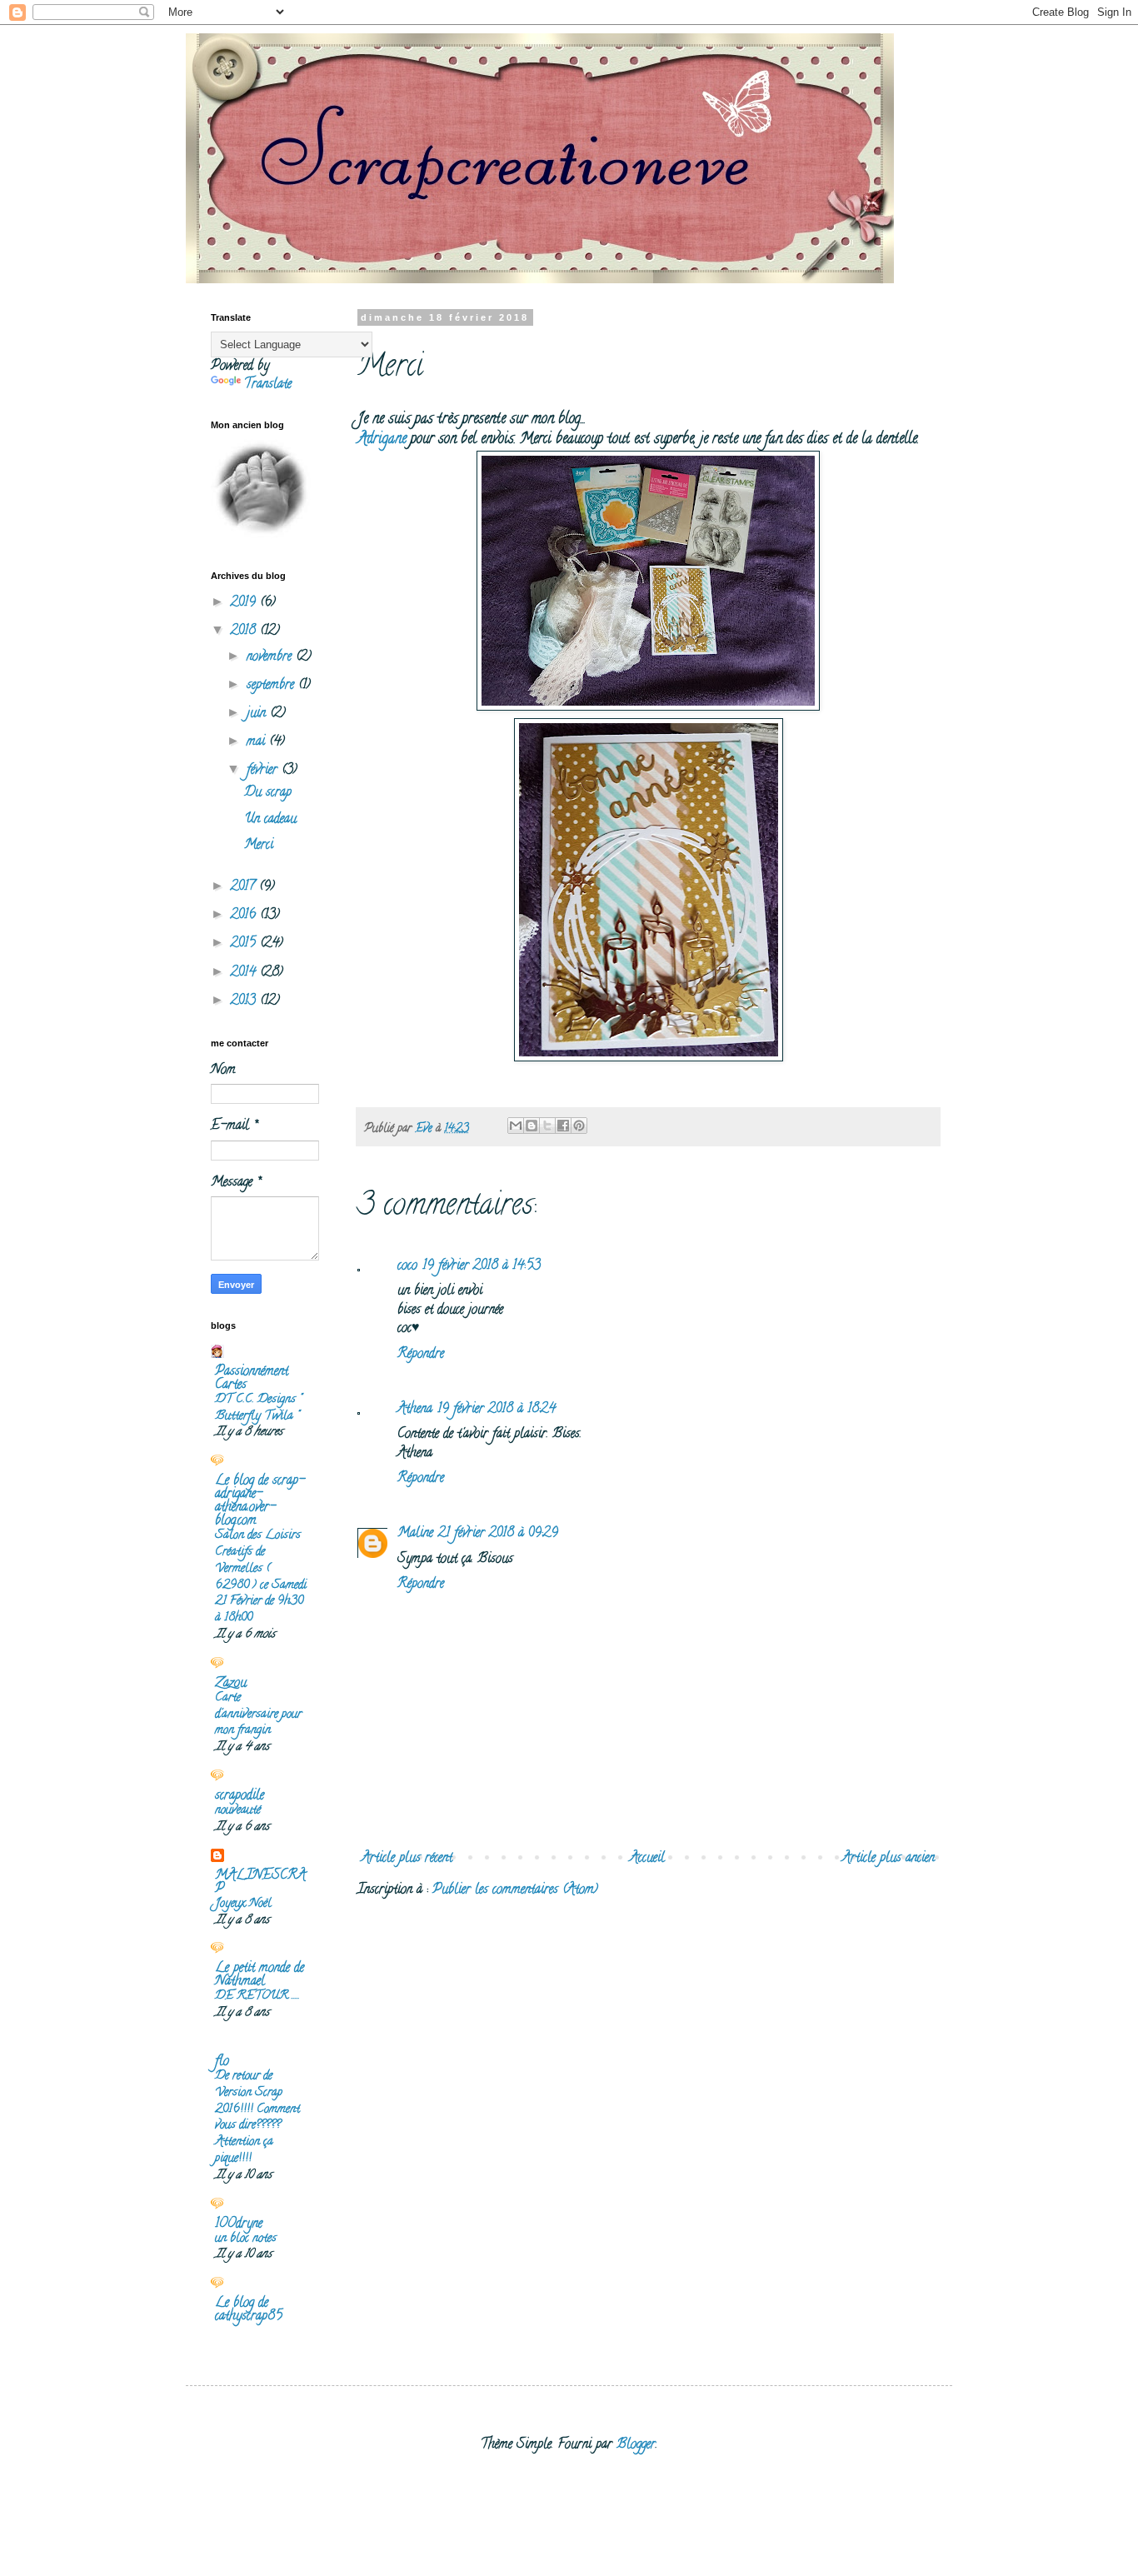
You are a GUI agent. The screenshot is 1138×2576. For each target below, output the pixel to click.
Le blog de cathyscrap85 (249, 2310)
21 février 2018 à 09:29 (498, 1534)
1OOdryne (239, 2224)
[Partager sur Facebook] (563, 1126)
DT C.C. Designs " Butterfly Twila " (258, 1408)
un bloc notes (246, 2239)
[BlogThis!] (532, 1126)
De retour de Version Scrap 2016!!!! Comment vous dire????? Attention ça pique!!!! (257, 2117)
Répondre (421, 1355)
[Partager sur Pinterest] (579, 1126)
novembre (271, 657)
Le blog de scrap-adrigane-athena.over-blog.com (260, 1501)
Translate (268, 385)
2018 (245, 632)
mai (258, 742)
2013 (245, 1001)
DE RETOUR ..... (257, 1996)
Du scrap (268, 793)
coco (407, 1266)
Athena (415, 1410)
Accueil (647, 1859)
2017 (245, 887)
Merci (259, 846)
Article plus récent (407, 1859)
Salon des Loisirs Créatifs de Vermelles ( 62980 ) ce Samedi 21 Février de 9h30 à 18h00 (261, 1577)
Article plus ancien (888, 1859)
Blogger (636, 2445)
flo (222, 2062)
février (264, 771)
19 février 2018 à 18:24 (497, 1410)
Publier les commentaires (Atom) (515, 1890)
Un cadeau (270, 820)
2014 (245, 973)
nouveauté (238, 1810)
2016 (245, 916)
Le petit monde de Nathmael (260, 1975)
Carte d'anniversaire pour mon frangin (258, 1715)
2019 (245, 603)
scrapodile (240, 1796)
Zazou (231, 1684)
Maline (415, 1534)
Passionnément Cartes (252, 1379)
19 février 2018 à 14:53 (482, 1266)
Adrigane (382, 439)
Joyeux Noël (243, 1904)
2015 (245, 944)
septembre (272, 686)
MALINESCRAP (260, 1883)
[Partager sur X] (547, 1126)
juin (258, 714)
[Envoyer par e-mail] (516, 1126)
